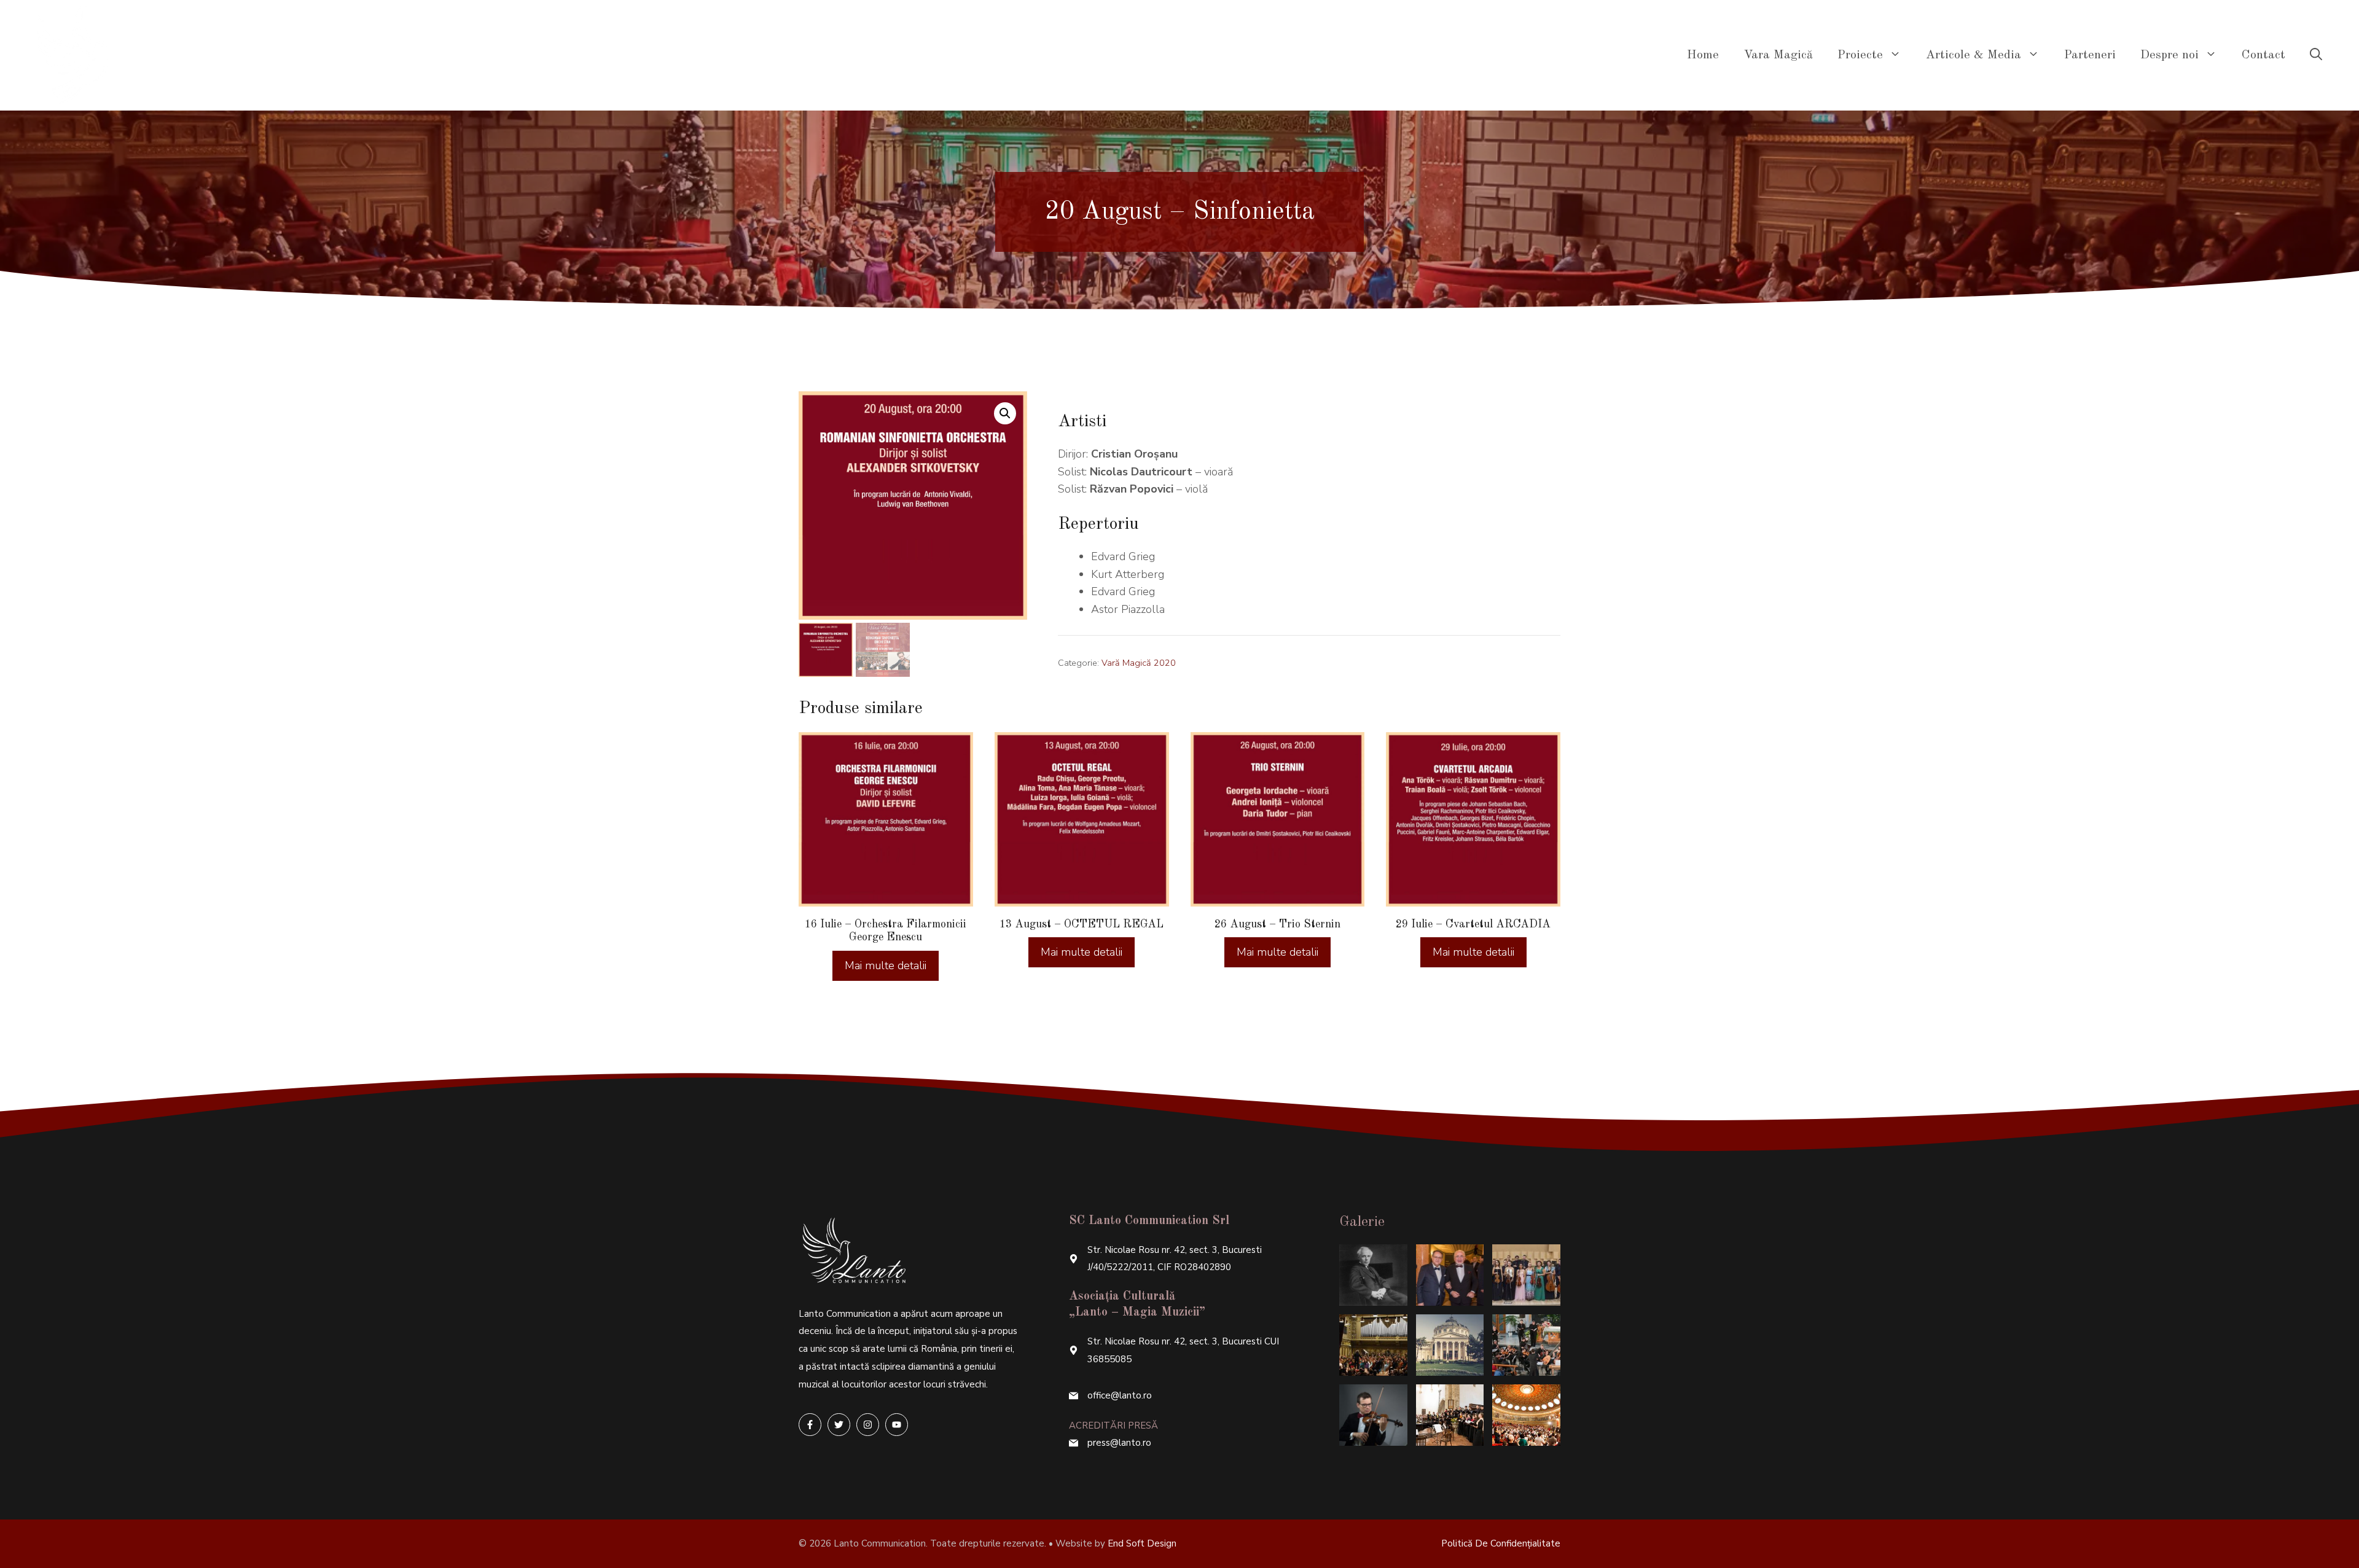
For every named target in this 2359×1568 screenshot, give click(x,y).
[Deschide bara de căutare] (2316, 55)
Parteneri (2090, 55)
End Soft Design (1142, 1543)
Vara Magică (1778, 55)
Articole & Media (1974, 55)
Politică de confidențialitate (1501, 1543)
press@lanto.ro (1119, 1443)
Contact (2263, 55)
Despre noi (2169, 55)
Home (1703, 55)
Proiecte (1860, 55)
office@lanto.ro (1120, 1395)
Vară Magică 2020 (1139, 663)
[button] (1005, 413)
